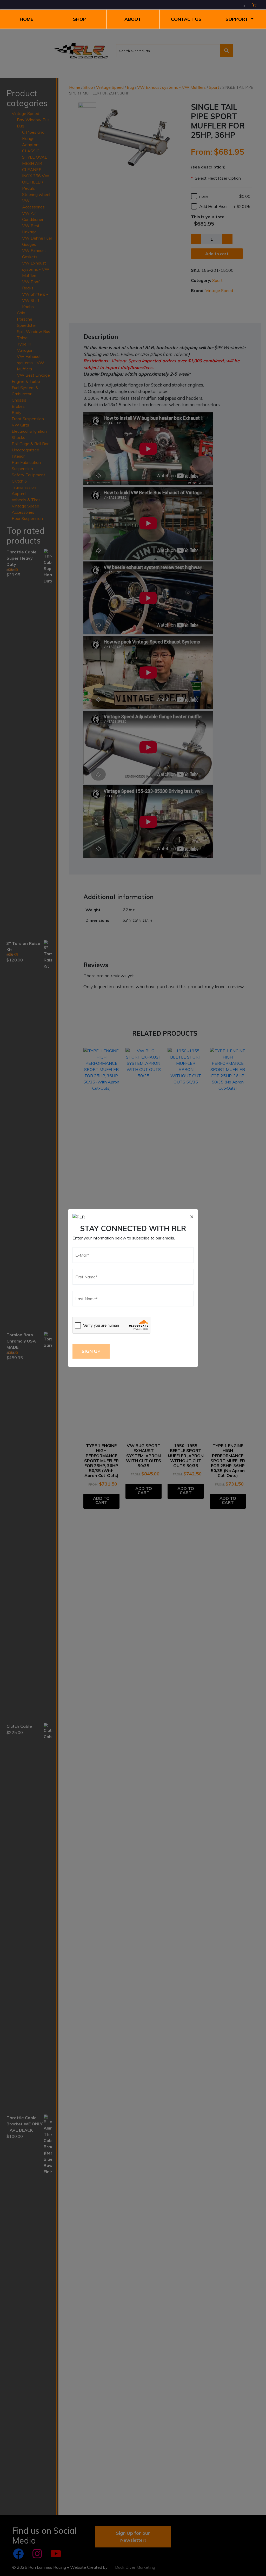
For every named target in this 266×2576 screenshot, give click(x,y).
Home (26, 19)
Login (243, 5)
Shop (80, 19)
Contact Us (186, 19)
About (133, 19)
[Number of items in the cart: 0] (254, 5)
